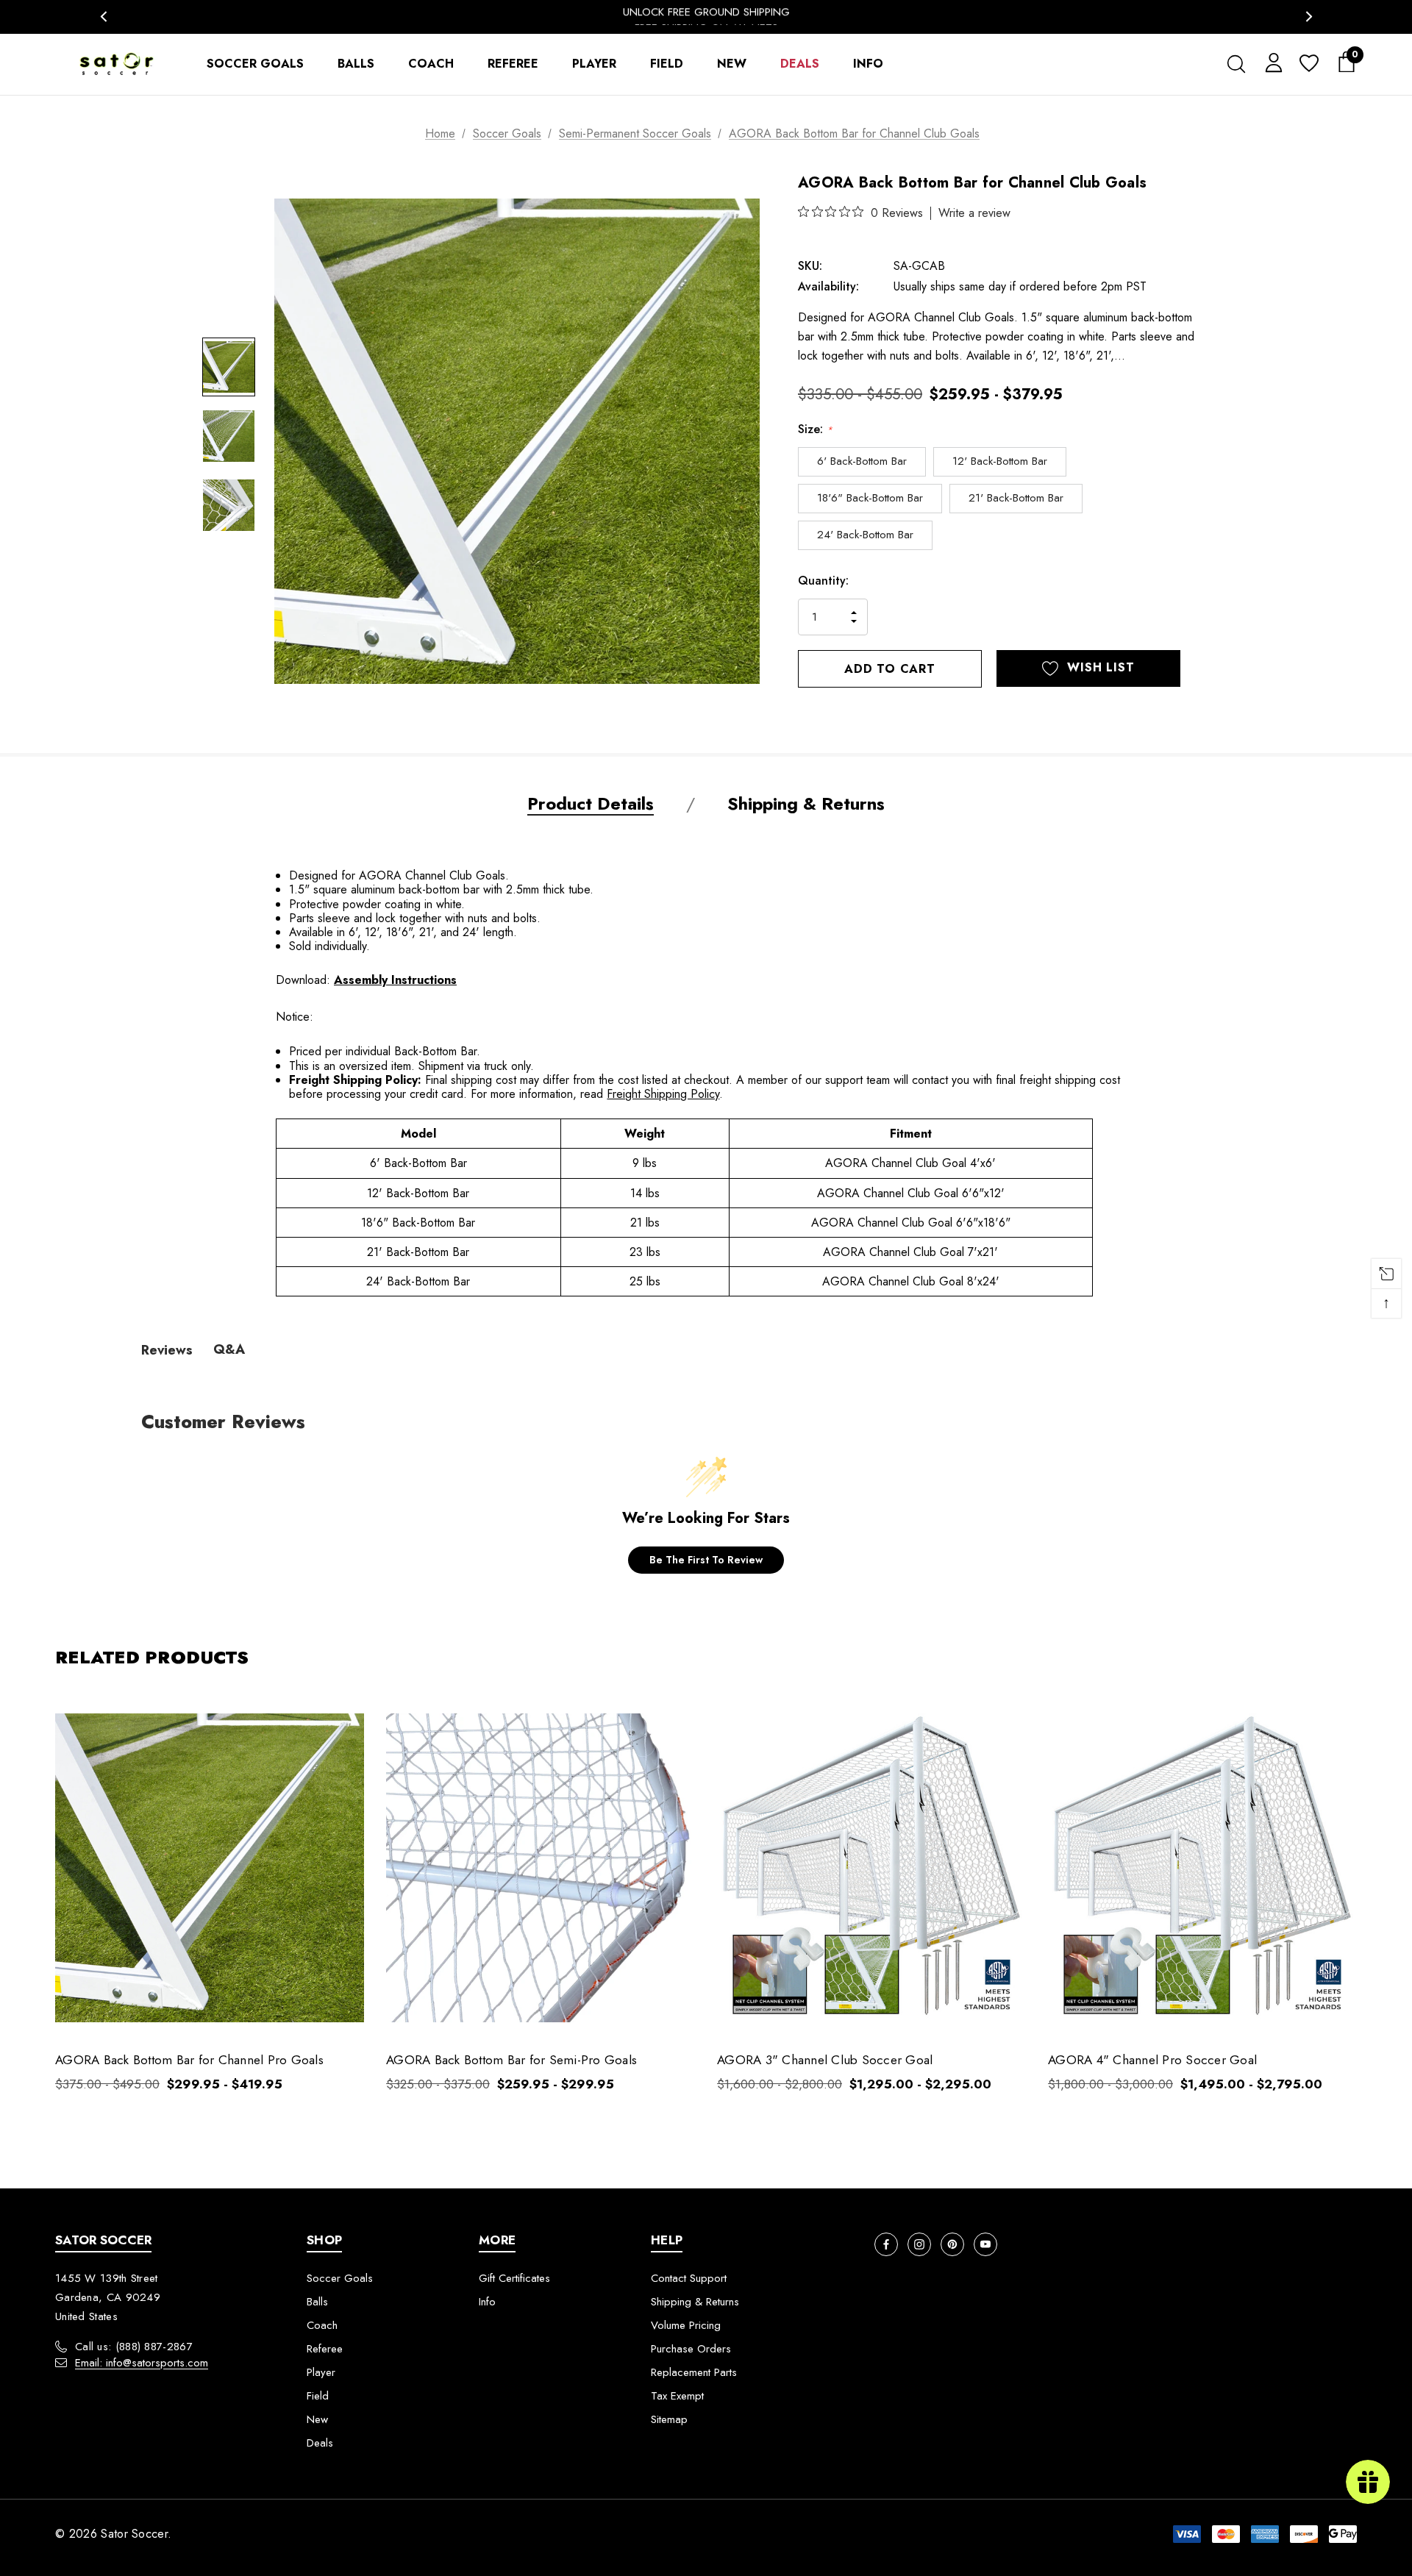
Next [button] (1309, 17)
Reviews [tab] (167, 1350)
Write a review (974, 213)
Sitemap (669, 2419)
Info (487, 2302)
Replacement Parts (694, 2372)
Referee (325, 2349)
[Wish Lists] (1308, 64)
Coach (322, 2325)
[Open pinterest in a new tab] (952, 2244)
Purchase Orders (691, 2349)
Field (318, 2396)
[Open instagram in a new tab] (919, 2244)
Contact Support (689, 2278)
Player (321, 2372)
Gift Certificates (514, 2278)
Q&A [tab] (229, 1349)
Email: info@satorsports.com (142, 2363)
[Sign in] (1271, 62)
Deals (320, 2443)
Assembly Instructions (395, 980)
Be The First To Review (706, 1560)
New (317, 2419)
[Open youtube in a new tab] (985, 2244)
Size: (815, 429)
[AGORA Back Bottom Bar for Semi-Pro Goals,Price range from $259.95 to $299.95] (541, 1868)
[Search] (1236, 64)
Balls (317, 2302)
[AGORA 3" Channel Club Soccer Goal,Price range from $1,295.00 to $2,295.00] (871, 1868)
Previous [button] (103, 17)
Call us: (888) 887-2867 (134, 2347)
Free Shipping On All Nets (706, 16)
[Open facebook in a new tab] (886, 2244)
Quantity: (823, 581)
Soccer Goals (340, 2278)
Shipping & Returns (695, 2302)
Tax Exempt (677, 2396)
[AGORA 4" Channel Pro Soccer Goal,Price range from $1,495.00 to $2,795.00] (1202, 1868)
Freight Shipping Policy (663, 1094)
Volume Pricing (686, 2325)
